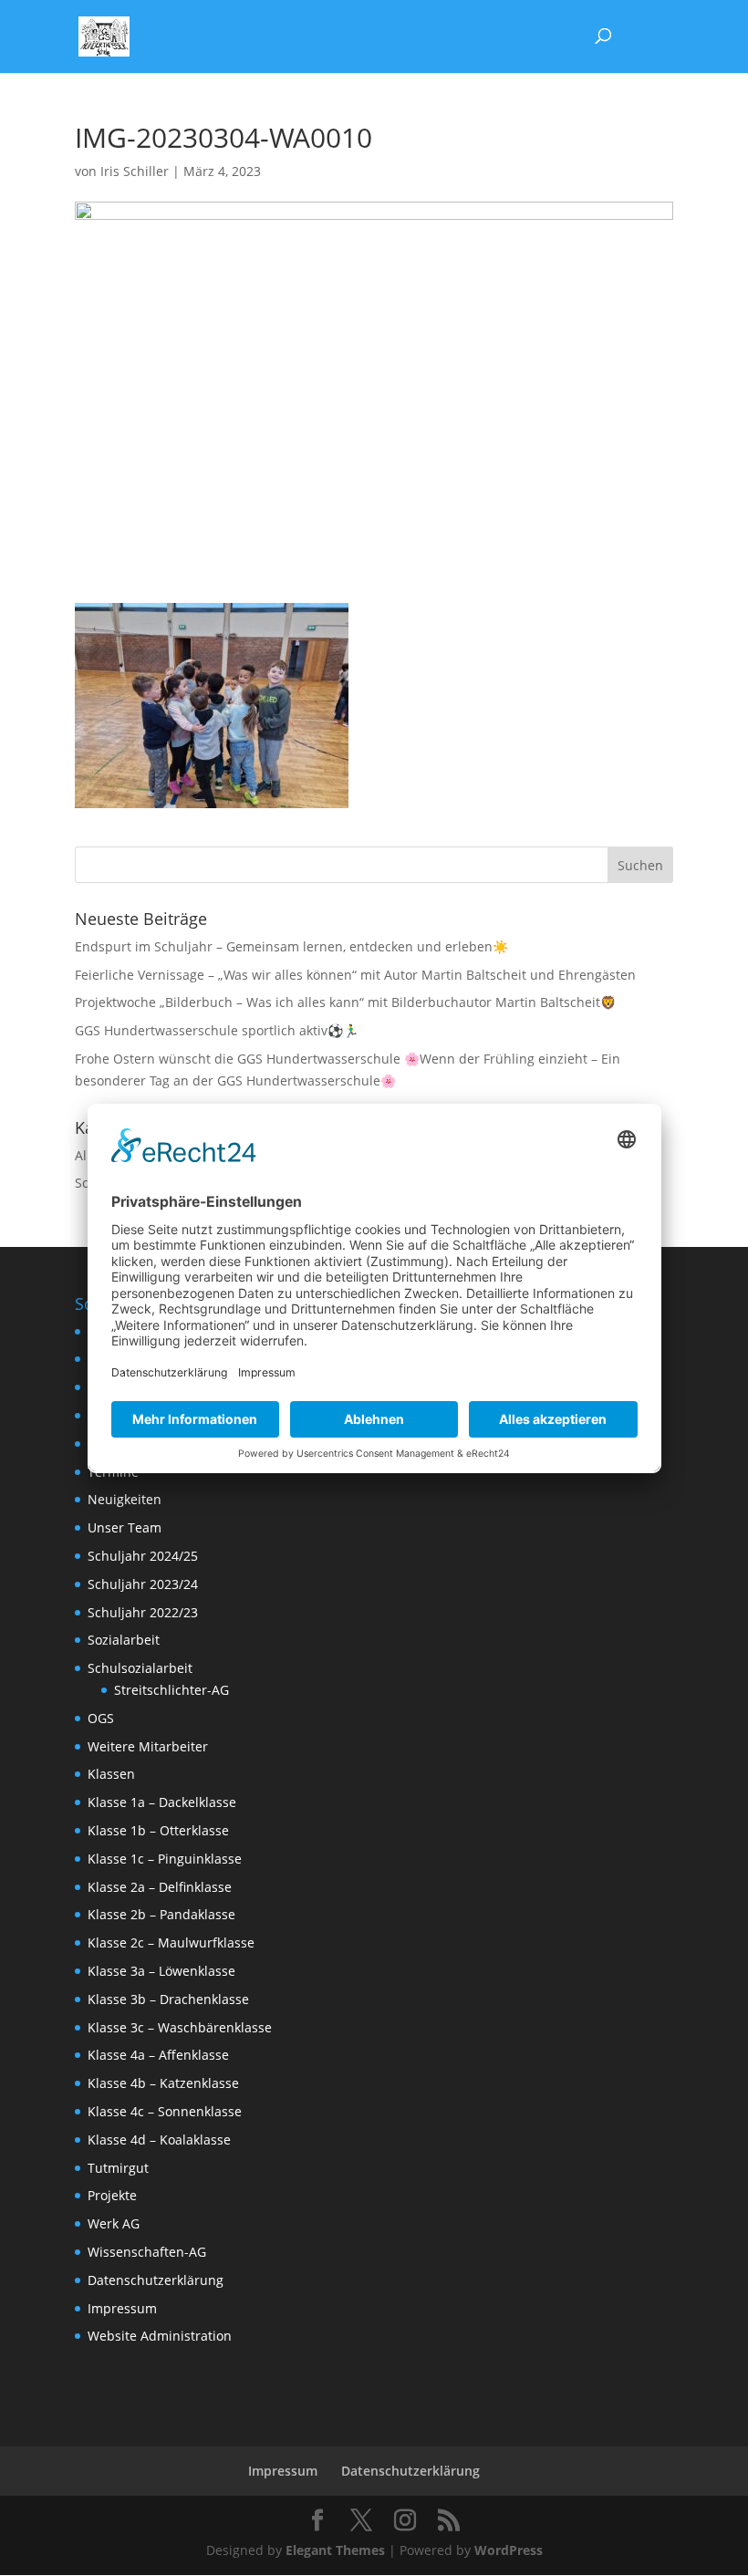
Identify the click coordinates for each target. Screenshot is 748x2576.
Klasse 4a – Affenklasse (158, 2055)
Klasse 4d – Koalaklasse (159, 2140)
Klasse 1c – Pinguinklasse (165, 1859)
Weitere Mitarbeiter (148, 1746)
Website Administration (160, 2336)
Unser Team (125, 1527)
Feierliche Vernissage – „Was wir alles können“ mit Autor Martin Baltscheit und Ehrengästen (355, 975)
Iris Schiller (135, 171)
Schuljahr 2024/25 (143, 1556)
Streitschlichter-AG (171, 1690)
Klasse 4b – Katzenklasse (163, 2083)
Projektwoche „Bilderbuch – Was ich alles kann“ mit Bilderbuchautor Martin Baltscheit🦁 (345, 1002)
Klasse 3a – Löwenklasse (161, 1971)
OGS (101, 1718)
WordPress (509, 2550)
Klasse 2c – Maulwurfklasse (171, 1942)
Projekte (112, 2195)
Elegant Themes (335, 2550)
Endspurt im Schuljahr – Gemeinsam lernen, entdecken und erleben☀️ (291, 946)
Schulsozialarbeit (140, 1668)
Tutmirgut (118, 2168)
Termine (113, 1472)
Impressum (122, 2308)
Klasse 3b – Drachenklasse (168, 1999)
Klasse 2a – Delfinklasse (160, 1887)
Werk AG (114, 2223)
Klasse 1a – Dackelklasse (162, 1802)
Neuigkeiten (125, 1499)
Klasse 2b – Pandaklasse (161, 1914)
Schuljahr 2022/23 (143, 1612)
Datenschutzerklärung (156, 2280)
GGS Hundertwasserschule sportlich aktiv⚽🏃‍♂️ (217, 1030)
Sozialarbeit (124, 1640)
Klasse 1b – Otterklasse (158, 1830)
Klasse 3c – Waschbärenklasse (180, 2027)
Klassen (111, 1774)
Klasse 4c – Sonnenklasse (165, 2111)
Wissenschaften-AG (147, 2252)
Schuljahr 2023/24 (143, 1584)
